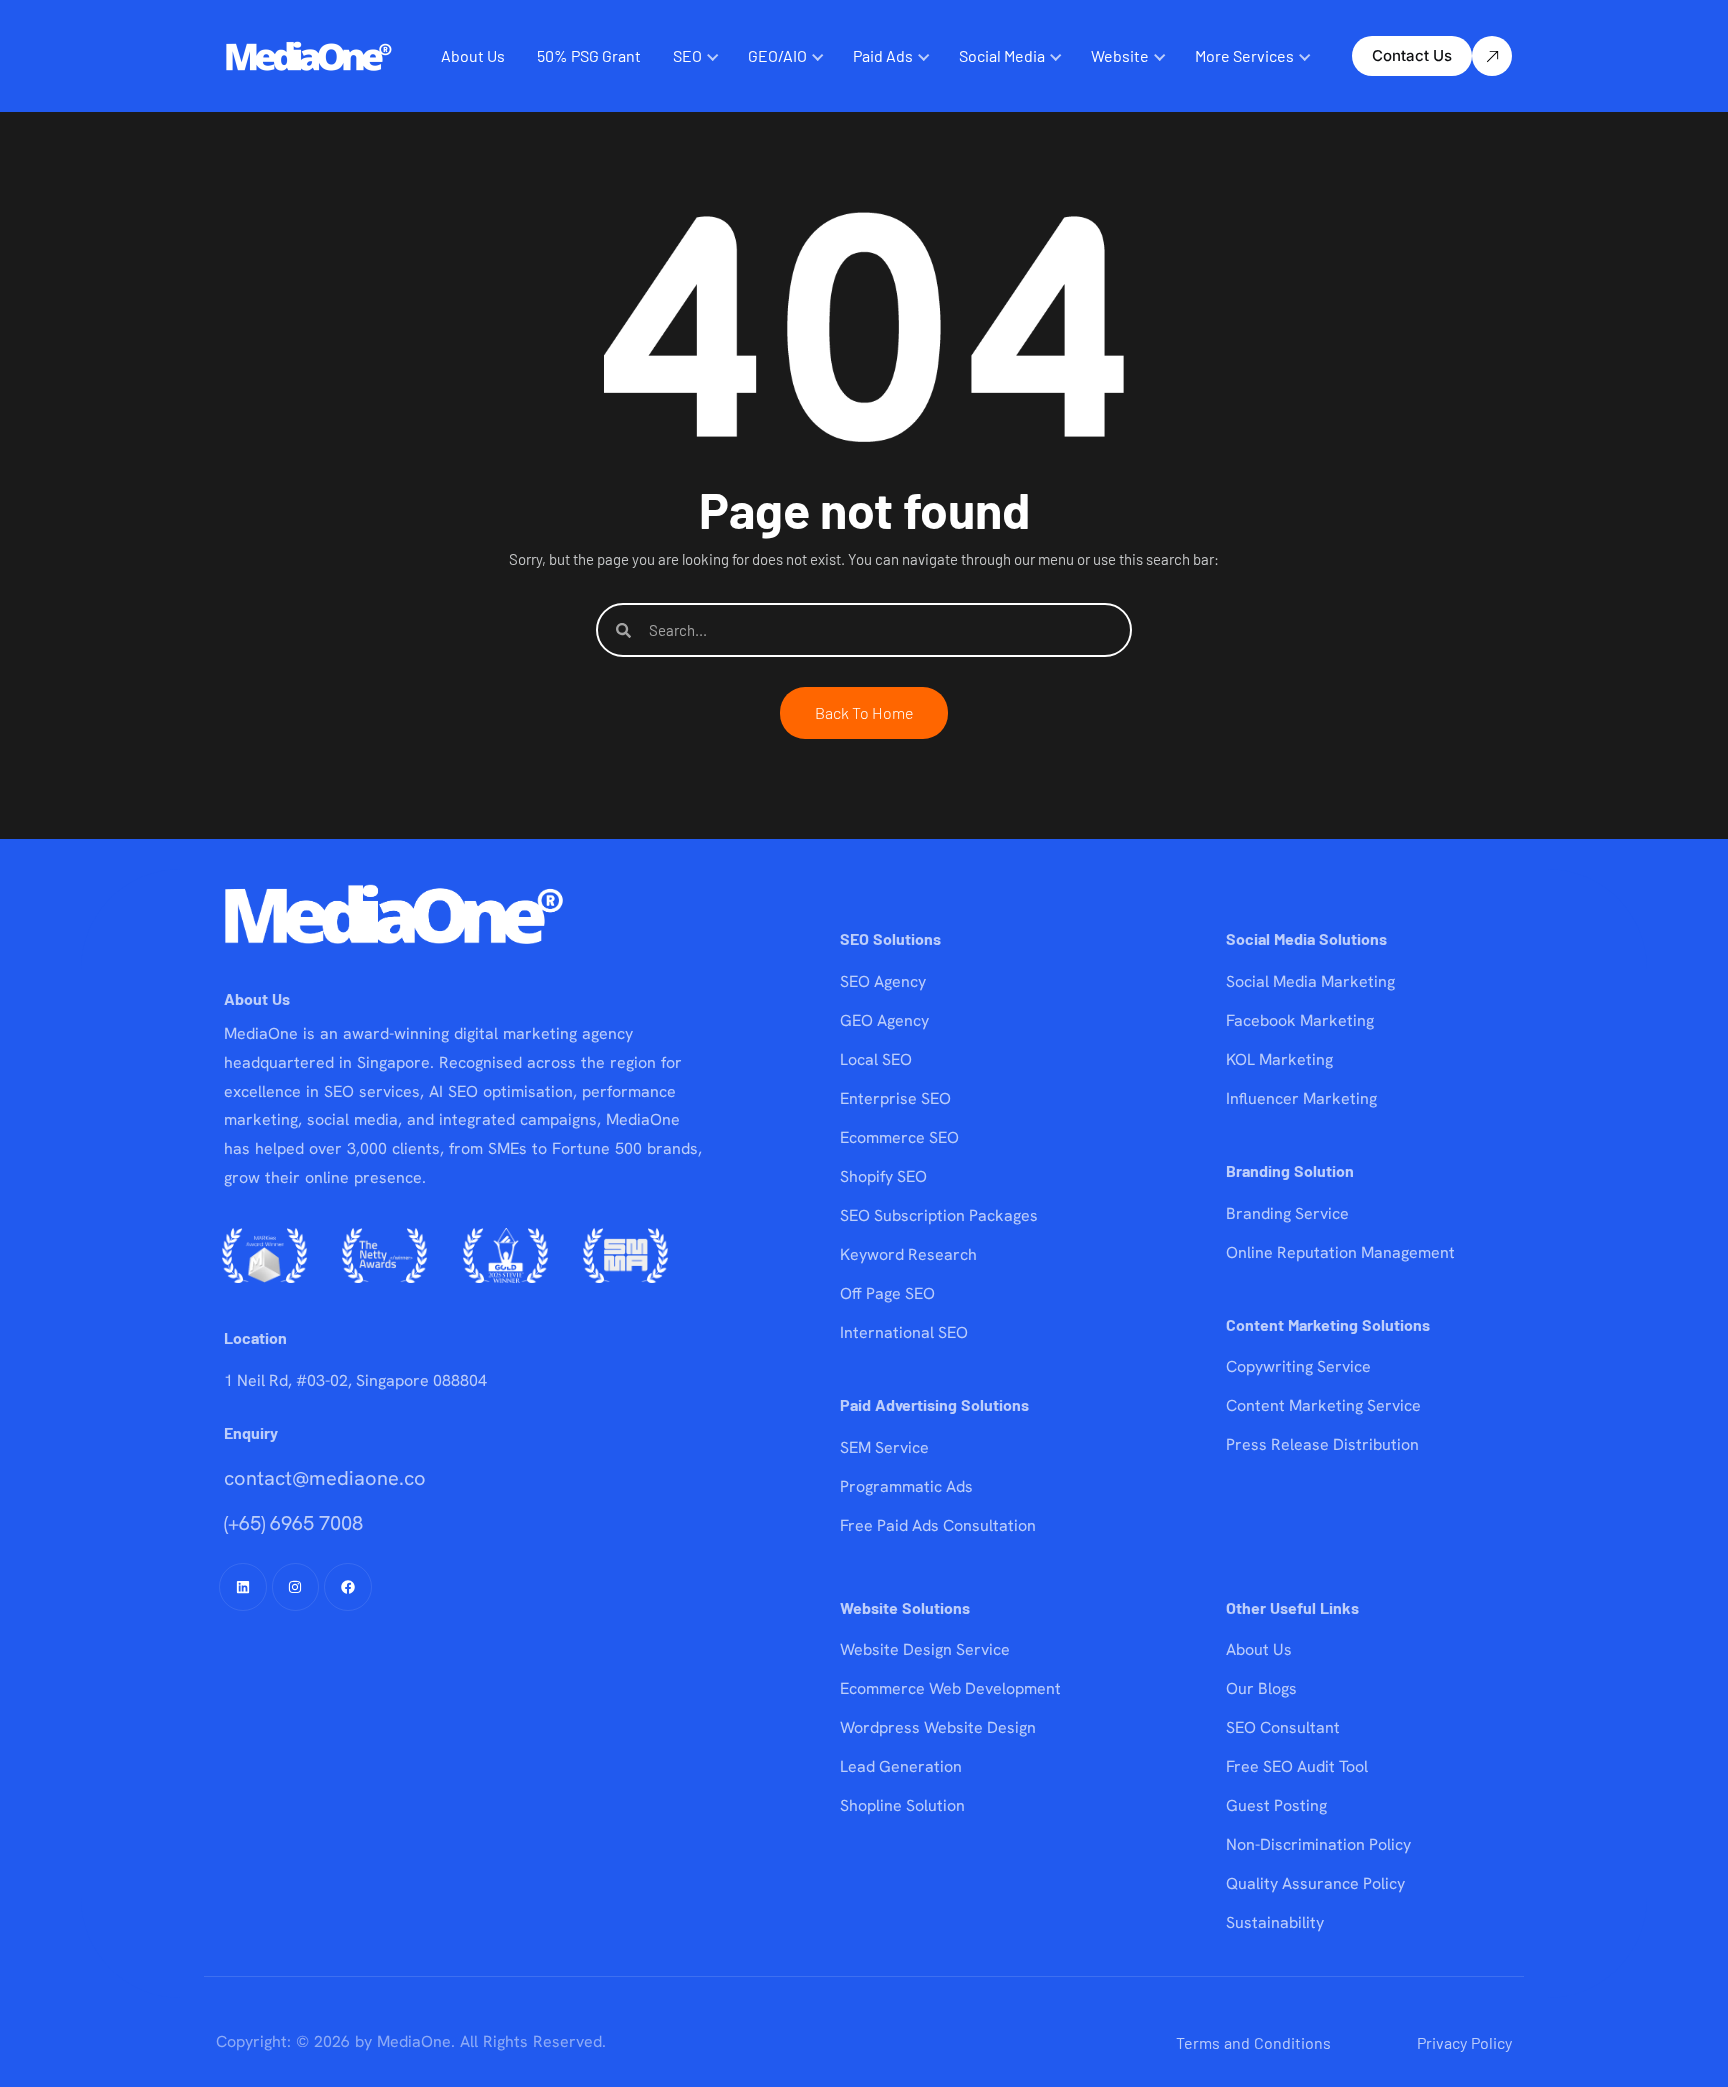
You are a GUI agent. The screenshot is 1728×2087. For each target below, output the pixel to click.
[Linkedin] (243, 1587)
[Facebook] (348, 1587)
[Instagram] (296, 1587)
